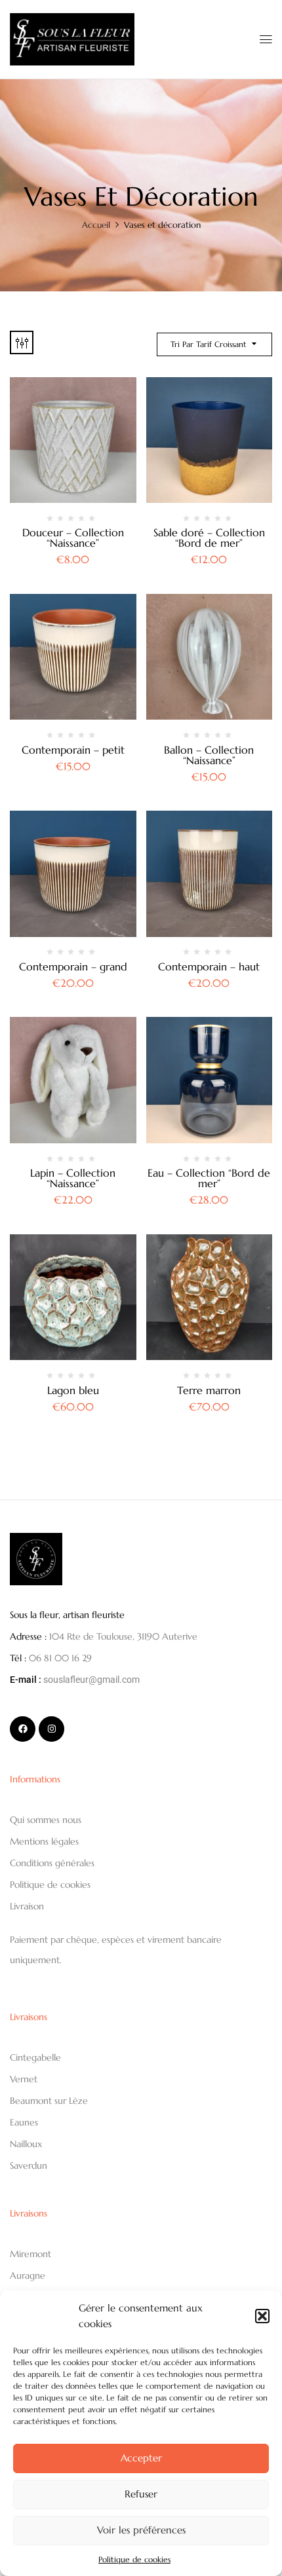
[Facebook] (23, 1729)
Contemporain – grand (73, 966)
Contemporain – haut (209, 966)
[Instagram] (51, 1729)
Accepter (141, 2458)
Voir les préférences (141, 2530)
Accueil (96, 225)
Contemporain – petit (73, 750)
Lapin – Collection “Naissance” (73, 1178)
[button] (262, 2316)
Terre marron (209, 1390)
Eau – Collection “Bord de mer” (209, 1178)
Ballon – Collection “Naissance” (209, 755)
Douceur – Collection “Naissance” (73, 538)
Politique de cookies (134, 2559)
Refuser (141, 2494)
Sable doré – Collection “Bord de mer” (209, 538)
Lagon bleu (73, 1390)
